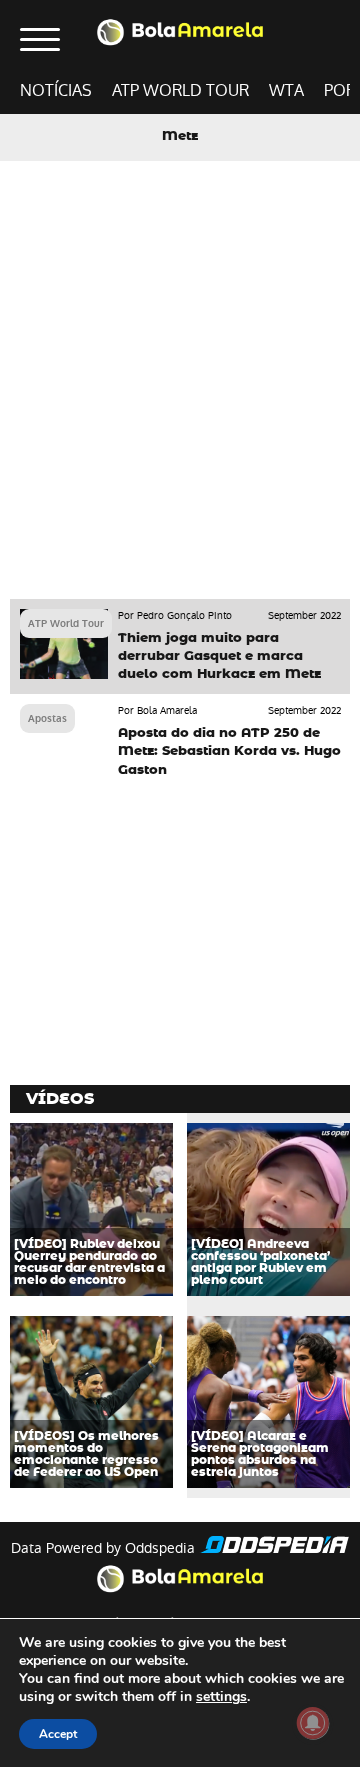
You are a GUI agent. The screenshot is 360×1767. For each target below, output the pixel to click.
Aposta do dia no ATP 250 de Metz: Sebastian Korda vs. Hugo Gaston (229, 751)
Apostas (47, 718)
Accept (58, 1734)
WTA (286, 90)
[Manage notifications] (313, 1723)
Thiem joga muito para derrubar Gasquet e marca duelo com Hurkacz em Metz (219, 656)
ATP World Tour (180, 90)
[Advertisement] (180, 399)
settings (221, 1697)
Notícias (56, 90)
